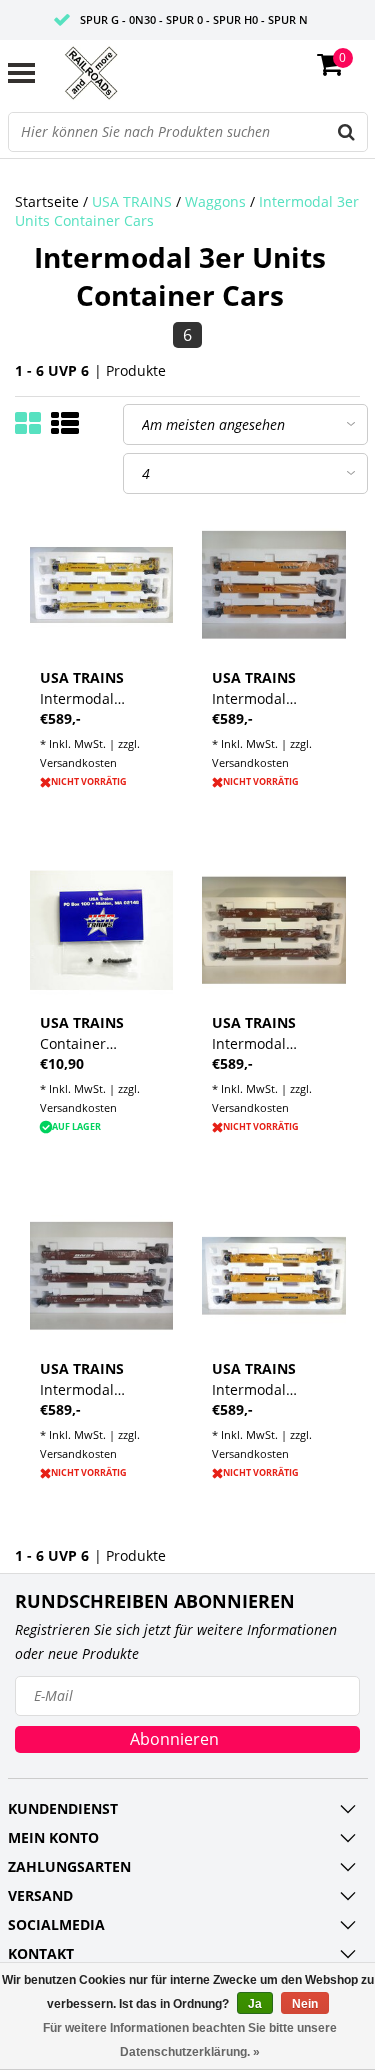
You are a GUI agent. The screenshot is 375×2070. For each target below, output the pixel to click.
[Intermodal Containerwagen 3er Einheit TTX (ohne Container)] (274, 1276)
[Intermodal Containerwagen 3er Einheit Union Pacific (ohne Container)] (102, 585)
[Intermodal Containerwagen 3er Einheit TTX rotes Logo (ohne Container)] (274, 585)
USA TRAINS (132, 201)
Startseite (47, 201)
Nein (305, 2004)
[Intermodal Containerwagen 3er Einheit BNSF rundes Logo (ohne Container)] (274, 931)
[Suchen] (347, 132)
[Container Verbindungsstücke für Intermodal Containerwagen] (102, 931)
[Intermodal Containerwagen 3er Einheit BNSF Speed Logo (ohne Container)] (102, 1276)
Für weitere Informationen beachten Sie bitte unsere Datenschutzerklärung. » (190, 2040)
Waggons (215, 201)
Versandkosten (78, 762)
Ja (255, 2004)
